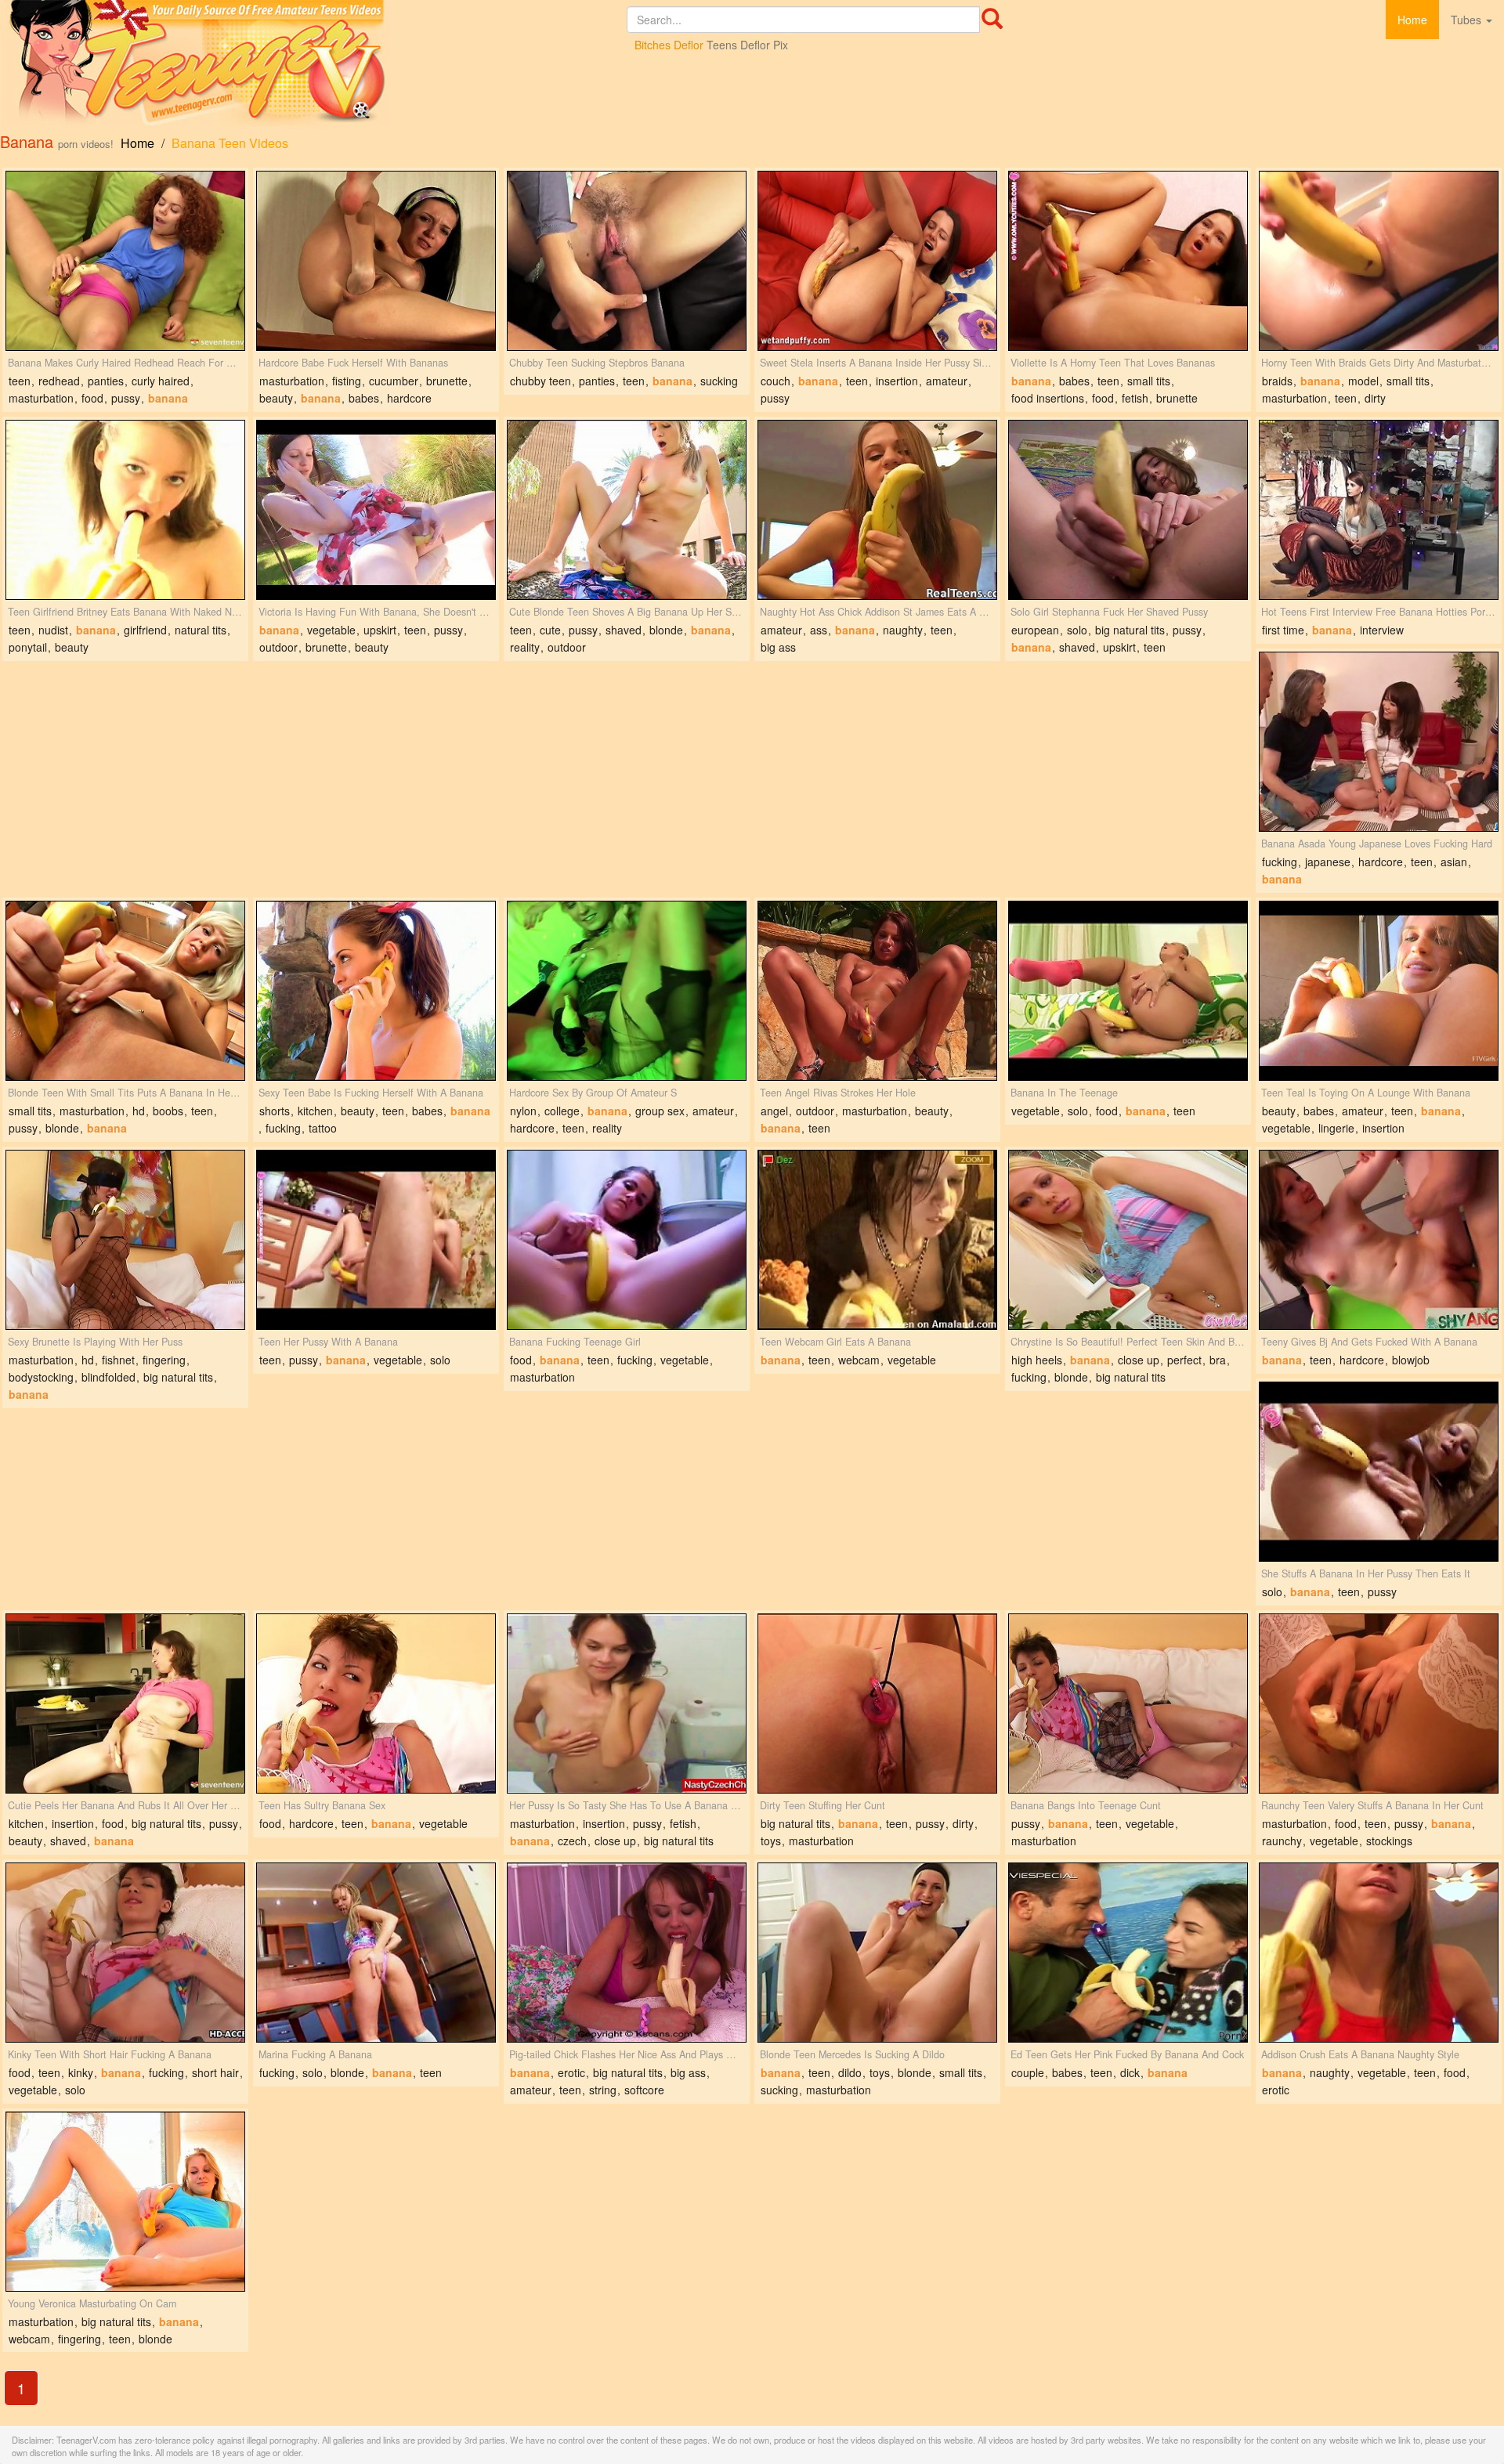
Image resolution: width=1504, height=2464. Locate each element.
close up (1139, 1360)
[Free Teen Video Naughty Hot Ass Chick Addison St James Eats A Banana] (877, 510)
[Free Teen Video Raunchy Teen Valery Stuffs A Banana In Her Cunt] (1379, 1703)
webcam (859, 1360)
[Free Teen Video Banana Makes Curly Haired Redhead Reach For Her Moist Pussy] (125, 261)
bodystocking (41, 1377)
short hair (215, 2072)
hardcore (409, 398)
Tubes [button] (1468, 20)
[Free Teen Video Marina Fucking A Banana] (376, 1953)
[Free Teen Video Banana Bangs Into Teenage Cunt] (1128, 1703)
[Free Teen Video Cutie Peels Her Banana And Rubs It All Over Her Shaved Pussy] (125, 1703)
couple (1028, 2072)
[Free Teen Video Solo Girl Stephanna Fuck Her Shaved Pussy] (1128, 510)
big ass (778, 647)
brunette (447, 381)
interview (1382, 630)
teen (20, 381)
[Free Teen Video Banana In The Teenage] (1128, 991)
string (603, 2090)
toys (771, 1841)
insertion (897, 381)
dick (1130, 2072)
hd (139, 1111)
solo (1077, 630)
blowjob (1411, 1360)
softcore (644, 2090)
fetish (1135, 398)
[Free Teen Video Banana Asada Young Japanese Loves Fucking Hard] (1379, 742)
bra (1218, 1360)
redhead (59, 381)
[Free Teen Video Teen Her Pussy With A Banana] (376, 1240)
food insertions (1048, 398)
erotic (571, 2072)
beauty (276, 398)
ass (819, 630)
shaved (624, 630)
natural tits (201, 630)
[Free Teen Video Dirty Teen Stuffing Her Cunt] (877, 1703)
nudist (53, 630)
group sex (660, 1111)
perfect (1184, 1360)
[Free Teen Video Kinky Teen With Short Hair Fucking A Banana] (125, 1953)
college (562, 1111)
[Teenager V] (313, 65)
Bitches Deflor (669, 45)
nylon (523, 1111)
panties (106, 381)
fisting (347, 381)
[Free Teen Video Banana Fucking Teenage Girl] (627, 1240)
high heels (1037, 1360)
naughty (903, 630)
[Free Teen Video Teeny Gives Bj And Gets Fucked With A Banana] (1379, 1240)
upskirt (380, 630)
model (1363, 381)
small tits (1149, 381)
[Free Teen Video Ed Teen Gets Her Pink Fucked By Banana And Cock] (1128, 1953)
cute (550, 630)
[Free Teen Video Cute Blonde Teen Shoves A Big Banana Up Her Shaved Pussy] (627, 510)
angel (774, 1111)
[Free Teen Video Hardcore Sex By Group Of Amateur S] (627, 991)
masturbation (41, 398)
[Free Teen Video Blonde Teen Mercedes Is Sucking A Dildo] (877, 1953)
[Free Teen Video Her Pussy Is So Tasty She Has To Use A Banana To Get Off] (627, 1703)
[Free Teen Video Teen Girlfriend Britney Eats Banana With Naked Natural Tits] (125, 510)
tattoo (323, 1128)
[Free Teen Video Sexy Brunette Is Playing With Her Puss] (125, 1240)
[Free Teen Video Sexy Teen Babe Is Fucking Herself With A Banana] (376, 991)
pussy (126, 398)
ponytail (28, 647)
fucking (1280, 862)
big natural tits (1130, 630)
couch (775, 381)
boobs (168, 1111)
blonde (666, 630)
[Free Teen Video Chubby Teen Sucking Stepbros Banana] (627, 261)
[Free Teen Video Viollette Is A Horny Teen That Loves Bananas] (1128, 261)
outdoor (278, 647)
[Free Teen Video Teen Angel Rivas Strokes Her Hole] (877, 991)
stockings (1389, 1841)
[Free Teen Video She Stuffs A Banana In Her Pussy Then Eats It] (1379, 1472)
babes (364, 398)
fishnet (118, 1360)
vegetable (331, 630)
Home (1412, 20)
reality (525, 647)
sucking (719, 381)
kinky (81, 2072)
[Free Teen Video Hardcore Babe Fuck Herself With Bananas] (376, 261)
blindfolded (108, 1377)
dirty (1375, 398)
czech (572, 1841)
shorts (275, 1111)
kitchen (315, 1111)
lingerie (1336, 1128)
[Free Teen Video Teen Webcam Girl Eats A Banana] (877, 1240)
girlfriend (145, 630)
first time (1283, 630)
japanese (1328, 862)
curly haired (161, 381)
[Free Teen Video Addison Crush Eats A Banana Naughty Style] (1379, 1953)
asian (1454, 862)
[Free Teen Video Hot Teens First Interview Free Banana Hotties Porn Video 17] (1379, 510)
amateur (947, 381)
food (92, 398)
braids (1277, 381)
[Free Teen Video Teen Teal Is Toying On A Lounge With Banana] (1379, 991)
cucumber (394, 381)
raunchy (1282, 1841)
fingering (164, 1360)
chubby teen (540, 381)
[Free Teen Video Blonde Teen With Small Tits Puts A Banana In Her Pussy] (125, 991)
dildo (850, 2072)
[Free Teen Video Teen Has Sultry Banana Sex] (376, 1703)
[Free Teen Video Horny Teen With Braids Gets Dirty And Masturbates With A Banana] (1379, 261)
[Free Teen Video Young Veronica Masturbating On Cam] (125, 2202)
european (1035, 630)
